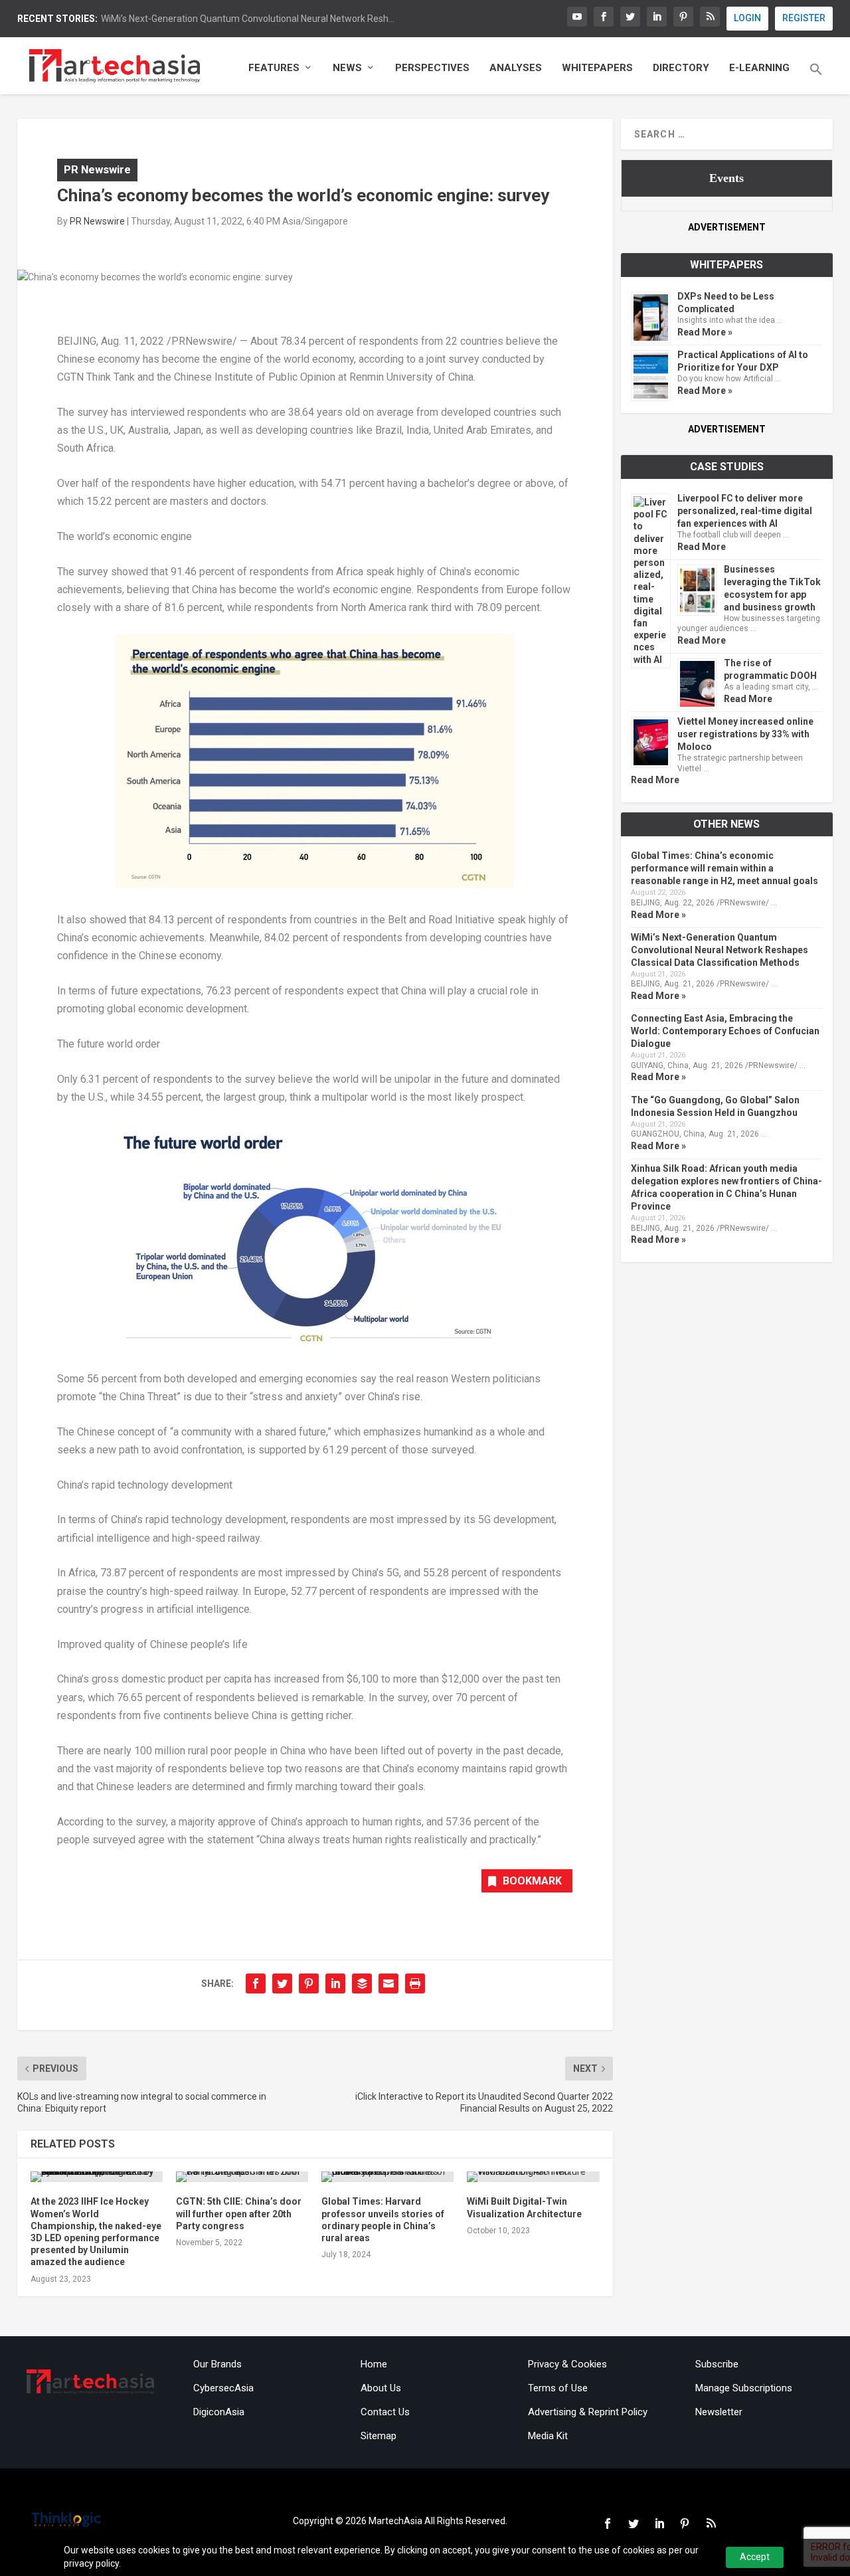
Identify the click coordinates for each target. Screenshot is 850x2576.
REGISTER (804, 18)
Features (274, 68)
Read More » (705, 332)
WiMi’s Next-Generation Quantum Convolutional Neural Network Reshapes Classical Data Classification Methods (720, 950)
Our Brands (217, 2364)
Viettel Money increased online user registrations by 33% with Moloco (745, 734)
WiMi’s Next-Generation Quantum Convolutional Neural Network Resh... (248, 19)
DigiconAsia (219, 2412)
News (347, 68)
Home (374, 2364)
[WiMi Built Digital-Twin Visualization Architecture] (533, 2177)
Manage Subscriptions (744, 2388)
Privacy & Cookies (567, 2364)
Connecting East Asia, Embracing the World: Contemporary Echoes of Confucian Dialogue (725, 1031)
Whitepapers (597, 68)
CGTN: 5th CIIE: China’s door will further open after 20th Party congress (239, 2213)
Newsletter (719, 2412)
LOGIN (747, 18)
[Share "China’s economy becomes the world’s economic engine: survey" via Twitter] (282, 1983)
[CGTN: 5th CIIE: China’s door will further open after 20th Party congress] (242, 2177)
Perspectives (432, 68)
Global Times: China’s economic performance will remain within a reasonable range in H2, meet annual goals (724, 868)
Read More (702, 547)
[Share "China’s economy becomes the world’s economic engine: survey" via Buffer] (362, 1983)
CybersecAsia (223, 2388)
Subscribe (717, 2364)
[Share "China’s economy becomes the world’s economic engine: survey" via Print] (415, 1983)
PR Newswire (97, 169)
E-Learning (759, 68)
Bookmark (532, 1881)
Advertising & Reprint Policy (588, 2412)
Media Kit (548, 2436)
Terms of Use (558, 2388)
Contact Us (385, 2412)
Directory (681, 68)
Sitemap (379, 2436)
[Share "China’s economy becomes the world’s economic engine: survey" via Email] (388, 1983)
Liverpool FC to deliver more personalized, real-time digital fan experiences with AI (745, 511)
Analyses (516, 68)
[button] (816, 78)
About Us (381, 2388)
